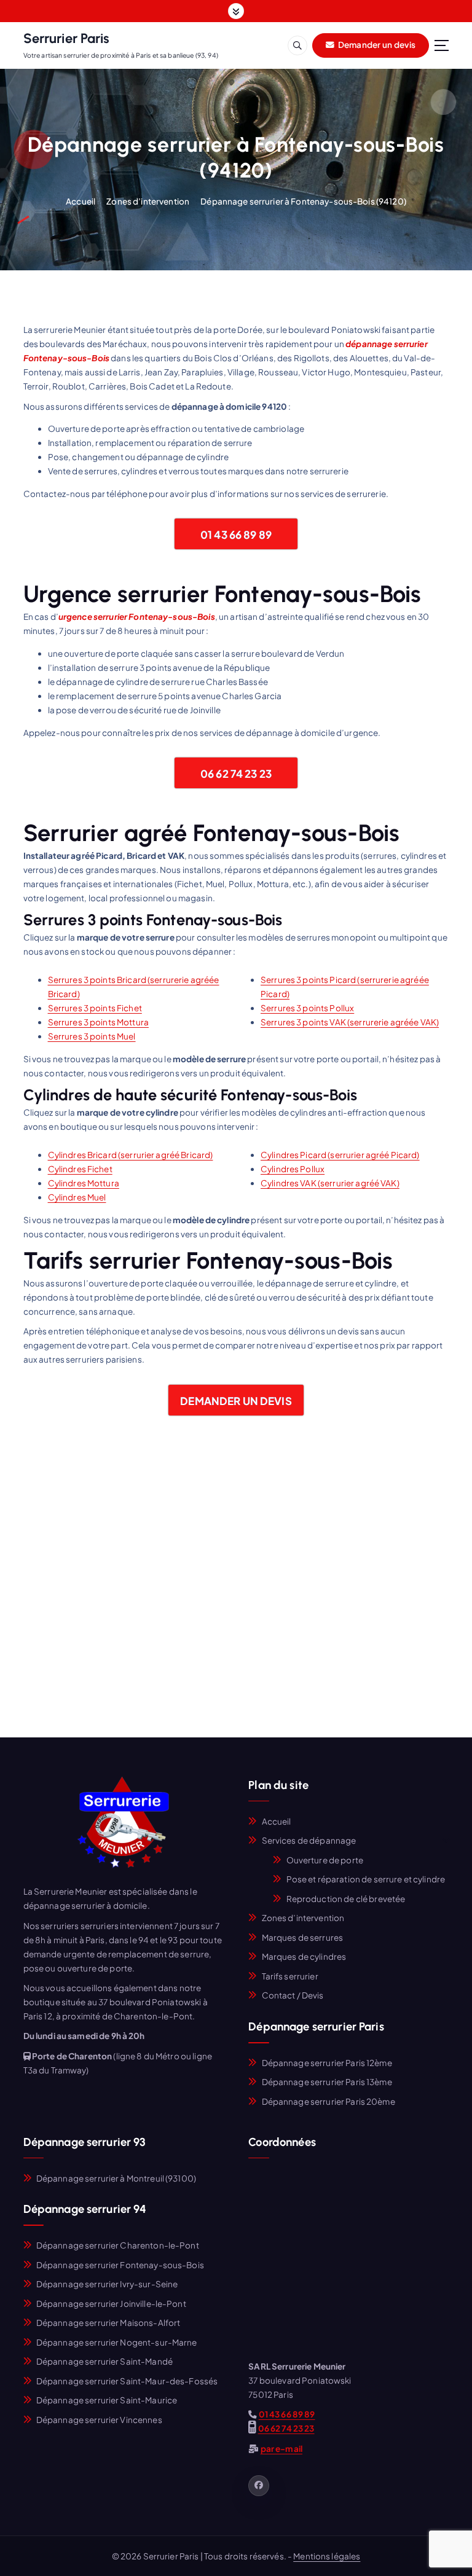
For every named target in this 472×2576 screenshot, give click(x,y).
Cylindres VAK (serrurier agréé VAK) (330, 1183)
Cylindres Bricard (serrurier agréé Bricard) (131, 1155)
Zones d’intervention (148, 201)
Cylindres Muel (77, 1197)
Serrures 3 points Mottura (98, 1022)
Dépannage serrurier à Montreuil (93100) (116, 2178)
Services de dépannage (309, 1840)
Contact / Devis (293, 1995)
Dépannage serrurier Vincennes (99, 2420)
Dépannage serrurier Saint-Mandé (104, 2361)
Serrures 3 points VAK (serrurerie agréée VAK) (350, 1022)
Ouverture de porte (325, 1860)
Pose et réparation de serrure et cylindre (366, 1879)
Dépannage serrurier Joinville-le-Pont (111, 2304)
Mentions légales (327, 2556)
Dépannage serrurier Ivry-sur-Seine (107, 2284)
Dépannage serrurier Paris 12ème (327, 2063)
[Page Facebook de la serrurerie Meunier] (259, 2486)
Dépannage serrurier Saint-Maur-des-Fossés (127, 2381)
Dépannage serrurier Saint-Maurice (107, 2400)
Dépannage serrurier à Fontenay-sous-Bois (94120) (303, 201)
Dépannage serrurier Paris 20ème (328, 2101)
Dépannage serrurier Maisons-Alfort (108, 2323)
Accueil (81, 201)
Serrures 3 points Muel (92, 1036)
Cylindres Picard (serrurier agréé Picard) (340, 1155)
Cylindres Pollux (293, 1169)
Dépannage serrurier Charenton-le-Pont (118, 2245)
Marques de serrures (303, 1937)
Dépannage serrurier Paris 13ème (327, 2082)
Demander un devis (376, 45)
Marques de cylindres (304, 1956)
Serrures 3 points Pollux (307, 1008)
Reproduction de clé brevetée (346, 1899)
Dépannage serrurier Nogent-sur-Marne (117, 2342)
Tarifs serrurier (290, 1976)
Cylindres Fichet (80, 1169)
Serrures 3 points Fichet (95, 1008)
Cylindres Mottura (84, 1183)
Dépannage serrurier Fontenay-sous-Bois (120, 2265)
